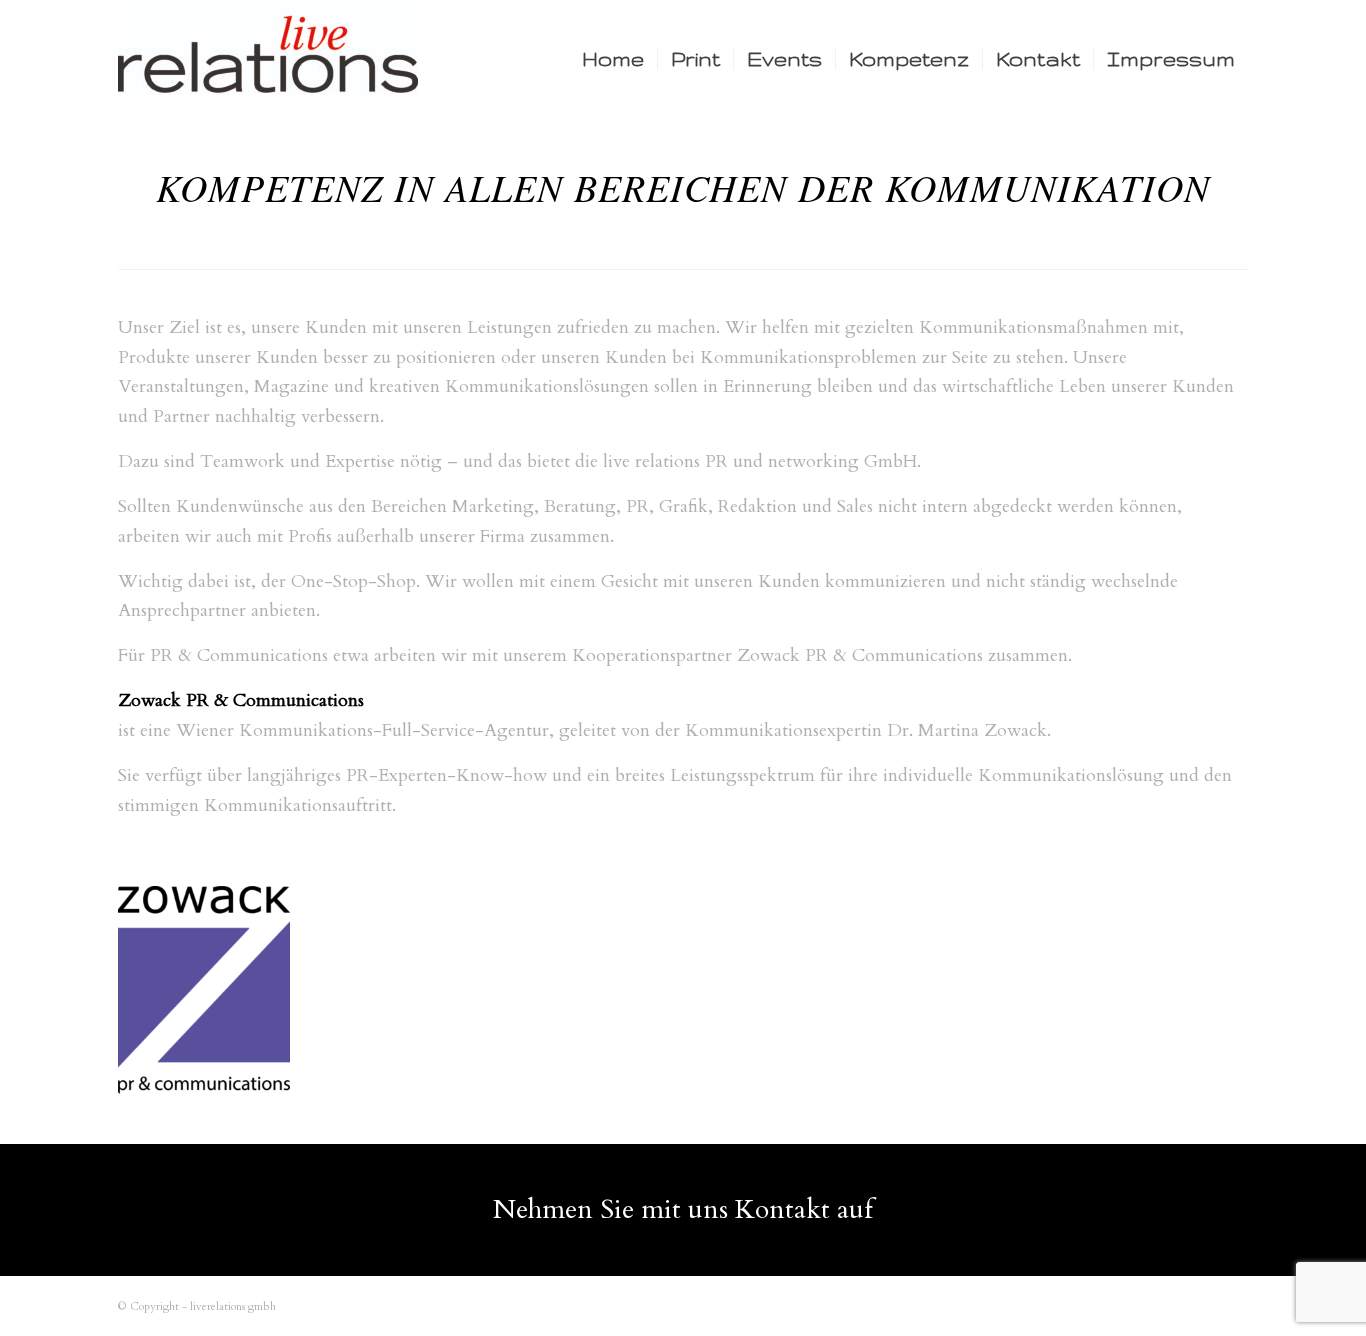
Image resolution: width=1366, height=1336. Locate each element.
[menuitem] (613, 59)
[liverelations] (268, 59)
